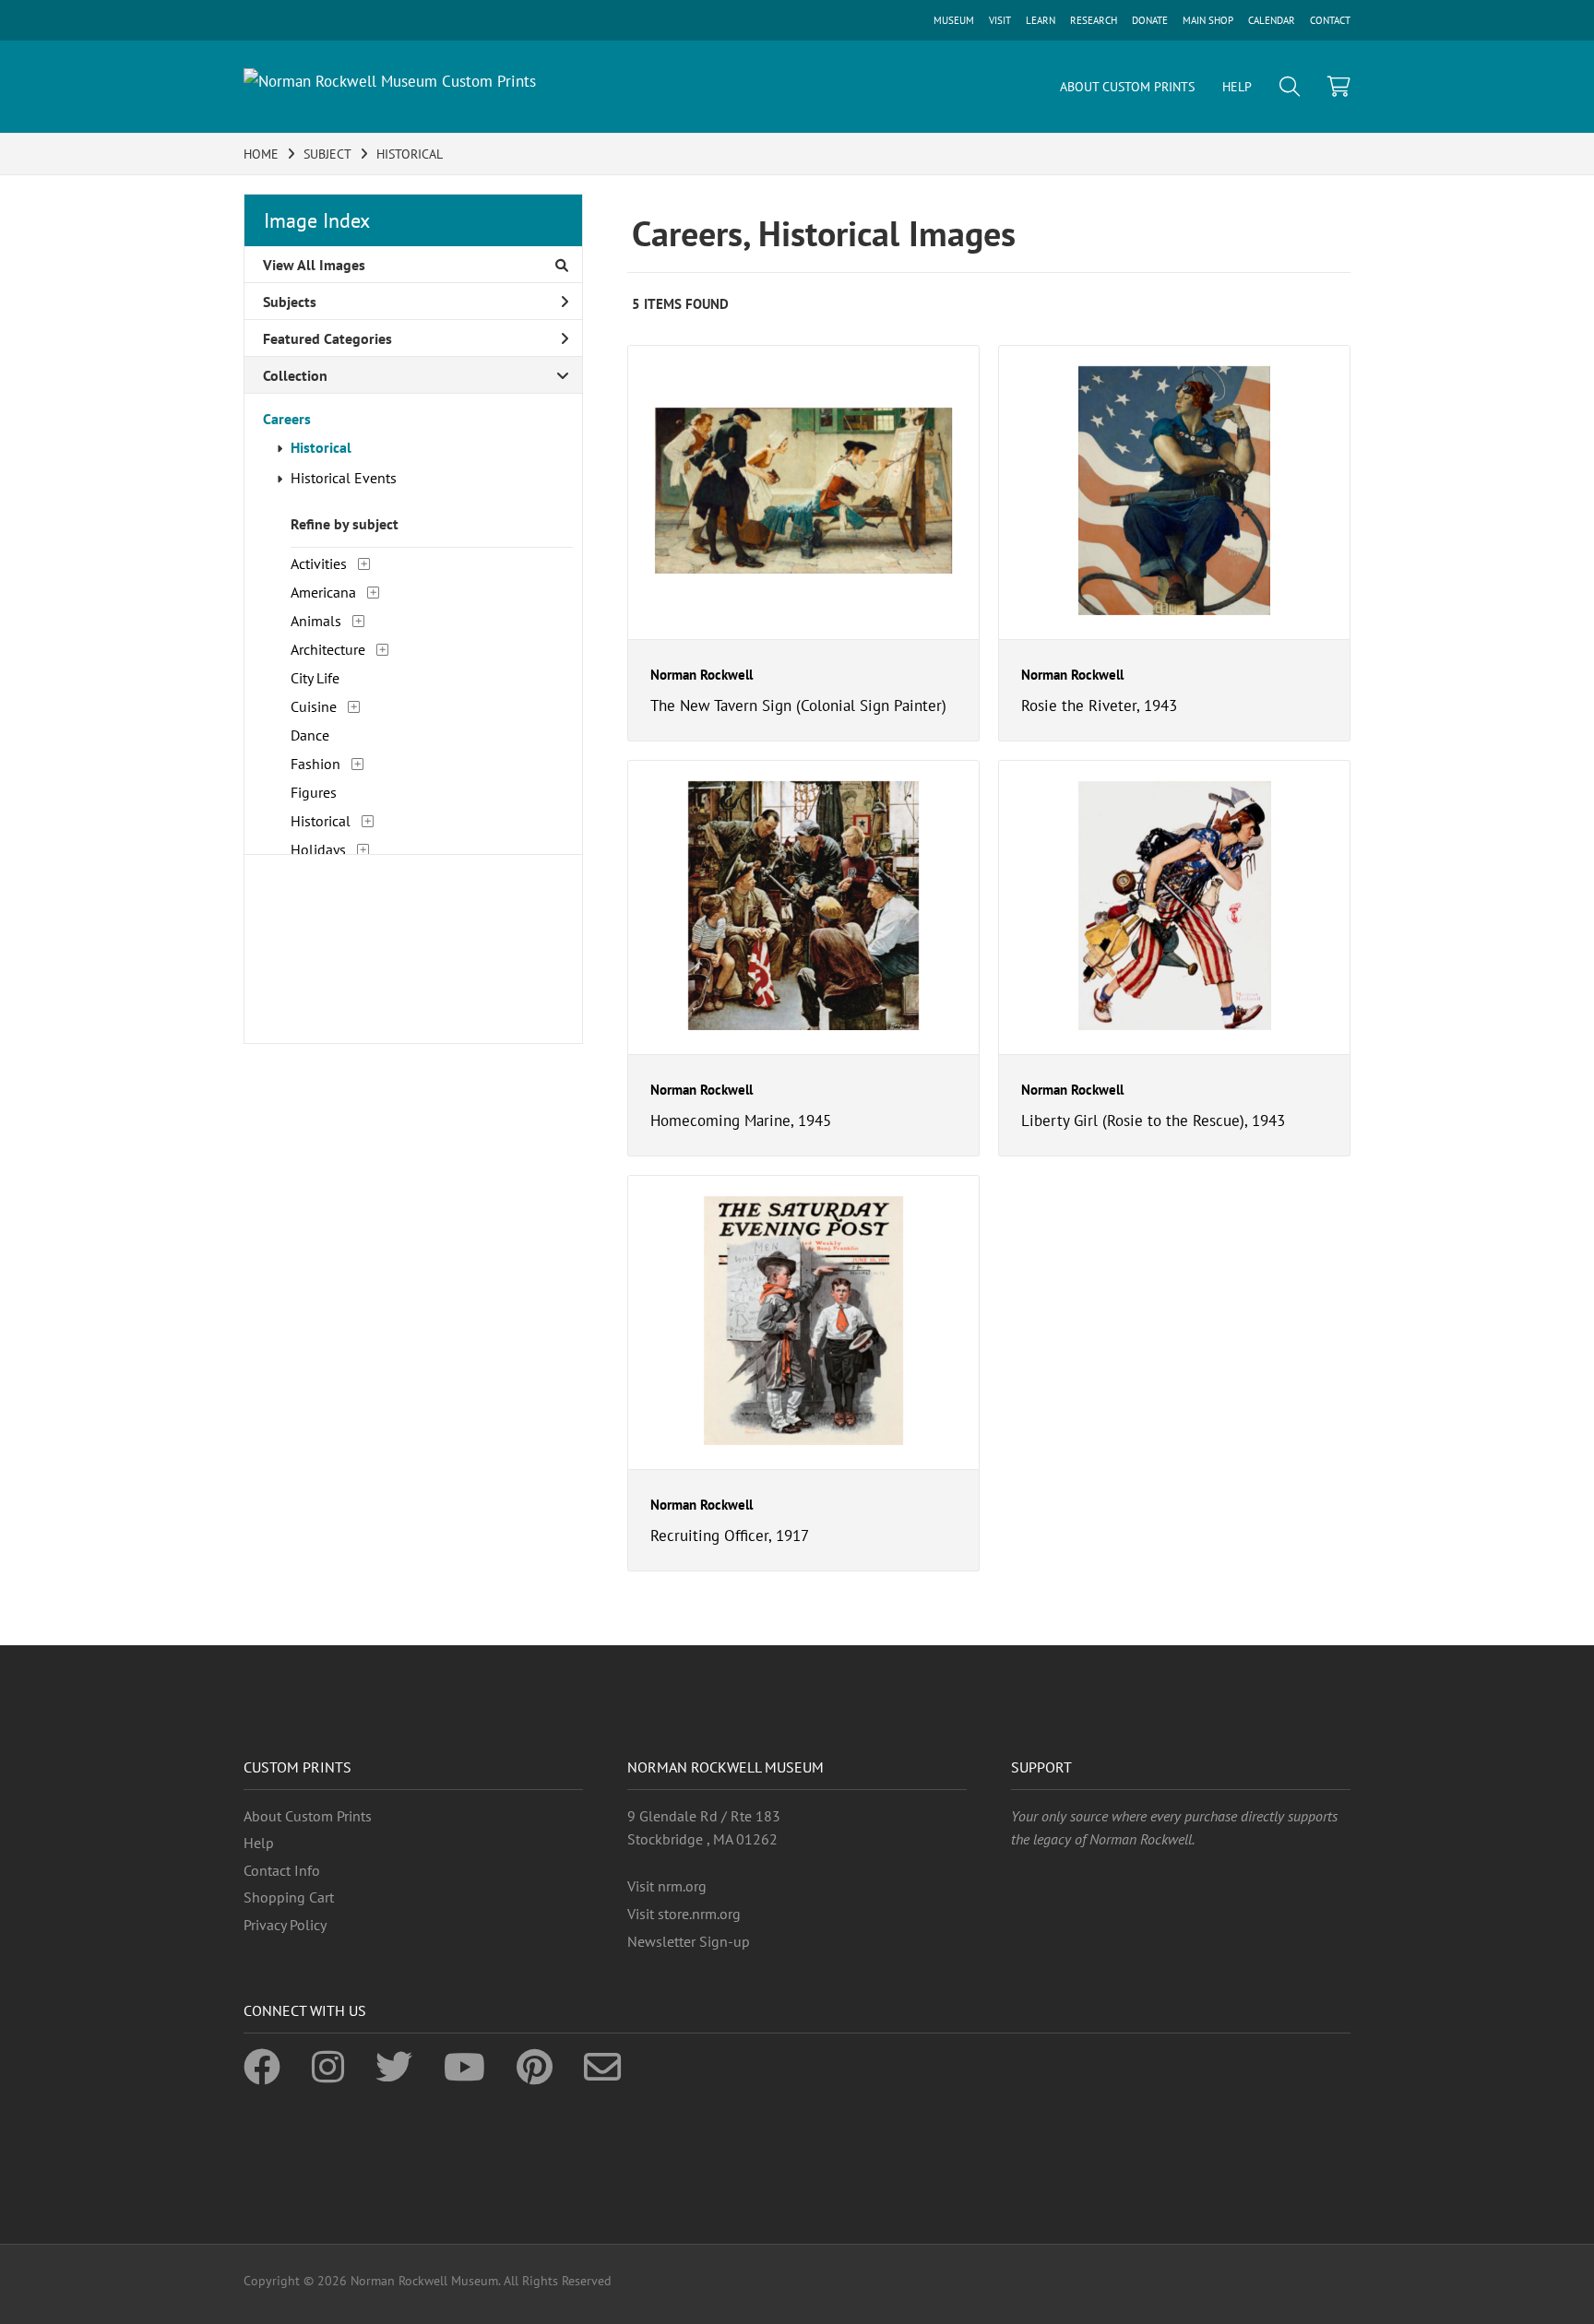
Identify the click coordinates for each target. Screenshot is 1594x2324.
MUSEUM (954, 20)
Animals (316, 621)
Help (259, 1843)
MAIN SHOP (1208, 20)
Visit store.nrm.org (684, 1914)
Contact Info (282, 1870)
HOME (261, 154)
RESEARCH (1094, 20)
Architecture (328, 649)
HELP (1237, 87)
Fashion (315, 764)
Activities (319, 563)
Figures (314, 792)
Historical (321, 447)
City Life (315, 678)
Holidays (318, 849)
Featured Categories (327, 338)
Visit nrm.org (667, 1886)
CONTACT (1330, 20)
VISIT (1000, 20)
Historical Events (344, 478)
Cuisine (314, 706)
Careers (287, 419)
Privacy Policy (285, 1925)
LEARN (1041, 20)
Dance (310, 735)
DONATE (1150, 20)
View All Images (314, 265)
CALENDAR (1272, 20)
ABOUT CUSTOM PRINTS (1127, 87)
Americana (323, 592)
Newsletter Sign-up (689, 1941)
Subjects (290, 302)
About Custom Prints (308, 1816)
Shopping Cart (289, 1897)
